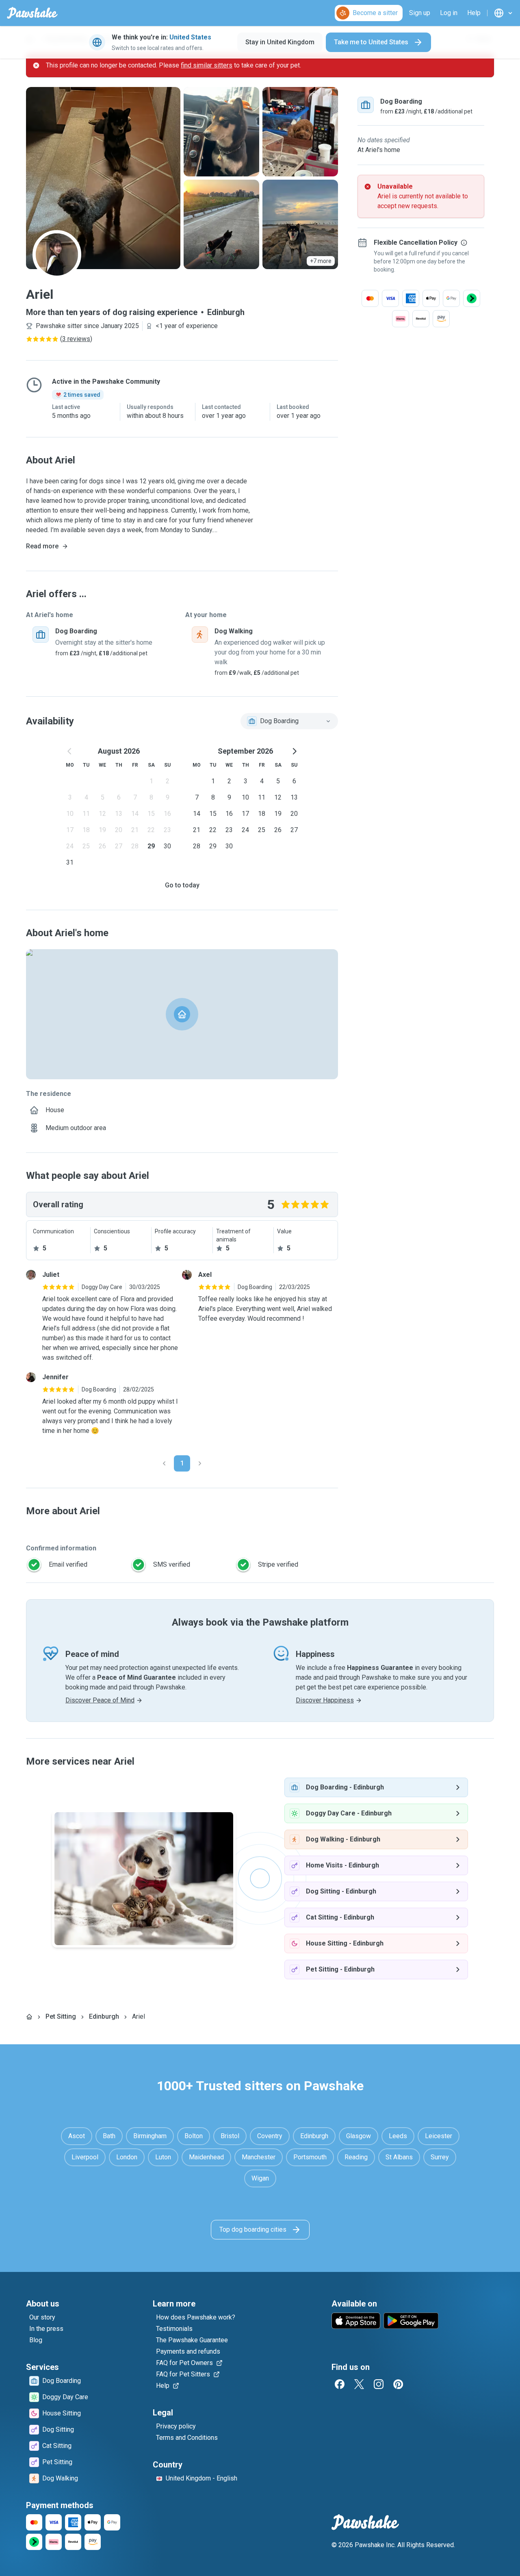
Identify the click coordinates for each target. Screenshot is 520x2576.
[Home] (29, 2017)
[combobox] (289, 721)
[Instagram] (379, 2384)
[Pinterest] (398, 2384)
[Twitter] (359, 2384)
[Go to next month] (294, 751)
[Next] (200, 1463)
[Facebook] (340, 2384)
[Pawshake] (32, 13)
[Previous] (164, 1463)
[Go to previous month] (70, 751)
